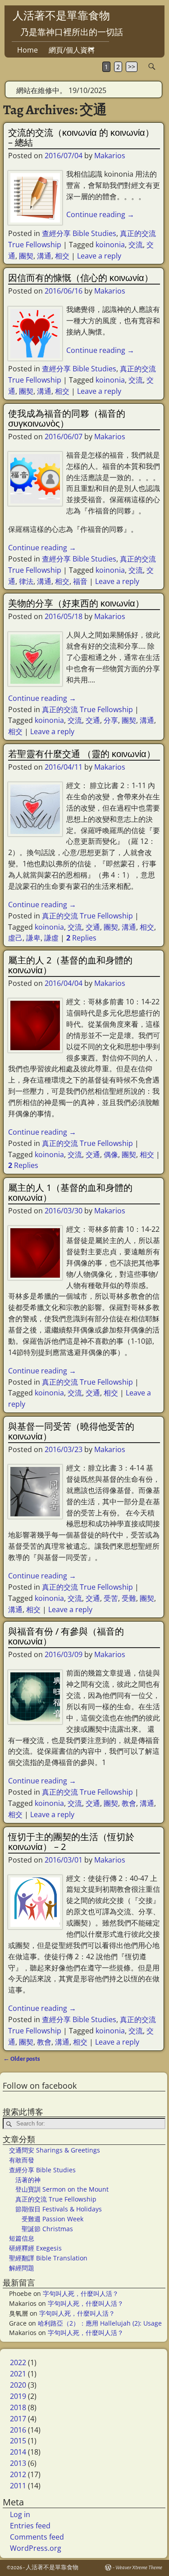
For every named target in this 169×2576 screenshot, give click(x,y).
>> (132, 67)
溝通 (44, 256)
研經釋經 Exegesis (35, 2248)
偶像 (111, 1154)
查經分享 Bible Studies (79, 233)
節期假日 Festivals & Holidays (59, 2209)
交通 (93, 720)
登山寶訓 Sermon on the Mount (62, 2189)
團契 (26, 256)
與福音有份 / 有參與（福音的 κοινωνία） (66, 1636)
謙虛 (51, 938)
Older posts (22, 2059)
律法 (26, 581)
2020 (18, 2385)
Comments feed (37, 2537)
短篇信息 (22, 2238)
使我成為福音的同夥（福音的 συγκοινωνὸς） (67, 418)
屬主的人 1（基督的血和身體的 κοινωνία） (70, 1192)
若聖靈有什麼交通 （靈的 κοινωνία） (82, 754)
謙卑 (33, 938)
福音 (80, 581)
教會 (129, 1803)
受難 (129, 1598)
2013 (18, 2463)
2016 (18, 2430)
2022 (18, 2362)
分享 (111, 720)
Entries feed (30, 2526)
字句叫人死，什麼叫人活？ (81, 2293)
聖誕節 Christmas (47, 2229)
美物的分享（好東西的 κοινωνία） (76, 603)
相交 (62, 256)
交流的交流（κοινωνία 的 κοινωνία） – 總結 (81, 137)
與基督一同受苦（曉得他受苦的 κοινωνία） (71, 1431)
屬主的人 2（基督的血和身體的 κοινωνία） (70, 965)
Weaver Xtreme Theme (139, 2568)
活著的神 (28, 2180)
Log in (20, 2514)
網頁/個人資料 (72, 50)
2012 (18, 2474)
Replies (81, 938)
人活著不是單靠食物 (61, 15)
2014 (18, 2452)
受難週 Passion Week (53, 2219)
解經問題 (22, 2268)
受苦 (111, 1598)
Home (27, 50)
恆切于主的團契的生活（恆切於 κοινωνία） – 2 (71, 1842)
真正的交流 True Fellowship (87, 709)
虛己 (15, 938)
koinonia (110, 245)
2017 (18, 2419)
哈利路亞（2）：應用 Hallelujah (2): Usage (100, 2323)
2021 (18, 2374)
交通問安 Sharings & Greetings (55, 2150)
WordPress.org (36, 2548)
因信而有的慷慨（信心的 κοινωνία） (81, 278)
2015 (18, 2441)
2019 (18, 2396)
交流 (136, 245)
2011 (18, 2486)
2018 (18, 2407)
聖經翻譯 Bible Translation (48, 2258)
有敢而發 (22, 2160)
